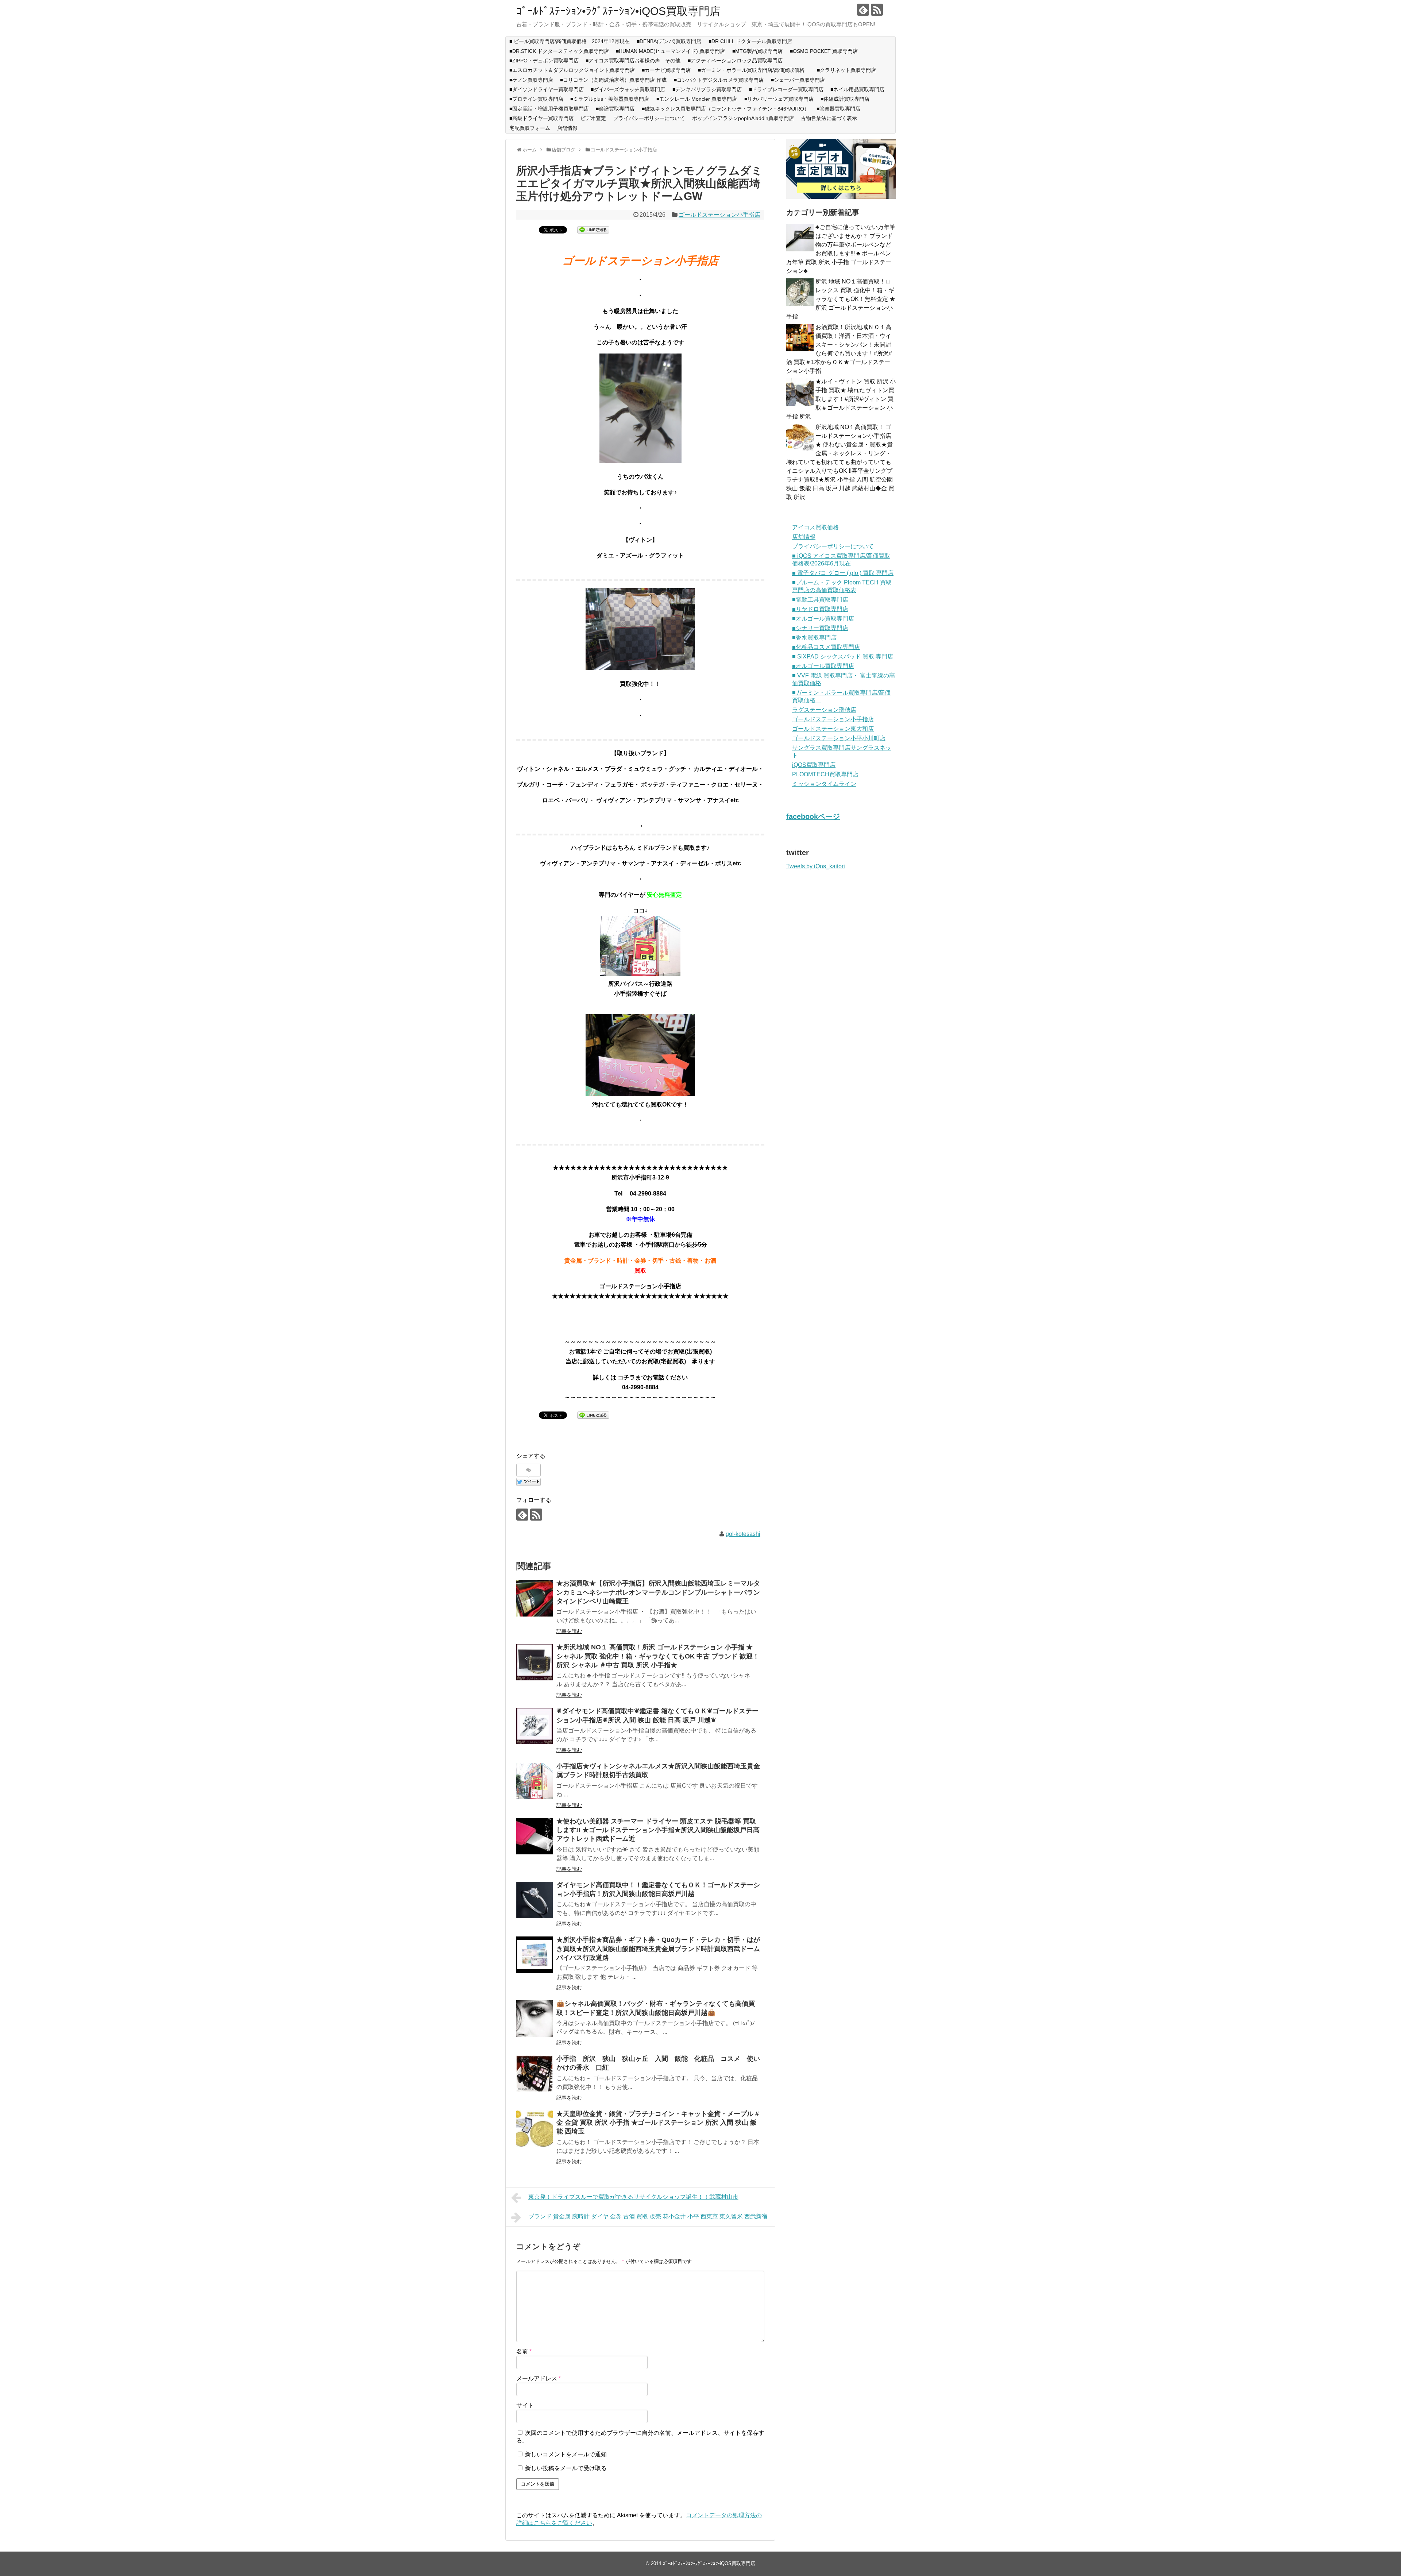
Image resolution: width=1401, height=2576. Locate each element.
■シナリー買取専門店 (820, 628)
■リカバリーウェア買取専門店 (779, 99)
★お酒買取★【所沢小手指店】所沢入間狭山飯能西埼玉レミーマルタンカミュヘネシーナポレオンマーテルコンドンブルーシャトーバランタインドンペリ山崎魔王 (658, 1592)
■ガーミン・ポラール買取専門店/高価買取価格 (754, 70)
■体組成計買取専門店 (845, 99)
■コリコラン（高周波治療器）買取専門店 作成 (613, 80)
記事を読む (569, 1631)
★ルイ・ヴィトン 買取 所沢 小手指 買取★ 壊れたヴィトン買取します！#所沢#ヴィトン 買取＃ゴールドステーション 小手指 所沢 (841, 399)
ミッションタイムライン (824, 784)
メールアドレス (539, 2378)
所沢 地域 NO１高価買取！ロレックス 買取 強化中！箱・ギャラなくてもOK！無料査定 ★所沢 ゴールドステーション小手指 (841, 299)
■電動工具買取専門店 (820, 600)
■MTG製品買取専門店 (757, 51)
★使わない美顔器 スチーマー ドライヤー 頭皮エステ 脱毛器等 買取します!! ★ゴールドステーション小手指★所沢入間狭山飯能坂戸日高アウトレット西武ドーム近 (658, 1830)
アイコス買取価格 (815, 527)
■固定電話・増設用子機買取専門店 (549, 109)
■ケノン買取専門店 (531, 80)
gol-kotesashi (743, 1534)
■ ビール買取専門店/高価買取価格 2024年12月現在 (570, 41)
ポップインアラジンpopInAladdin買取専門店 (743, 118)
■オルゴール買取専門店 (823, 619)
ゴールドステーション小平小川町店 (839, 738)
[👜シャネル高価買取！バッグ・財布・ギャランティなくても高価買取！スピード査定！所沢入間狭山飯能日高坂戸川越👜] (534, 2019)
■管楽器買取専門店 (838, 109)
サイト (525, 2405)
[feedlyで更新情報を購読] (863, 10)
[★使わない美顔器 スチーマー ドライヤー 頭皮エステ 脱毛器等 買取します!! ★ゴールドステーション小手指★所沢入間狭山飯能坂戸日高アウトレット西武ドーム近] (534, 1836)
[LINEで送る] (593, 229)
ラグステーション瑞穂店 (824, 710)
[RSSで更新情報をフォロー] (877, 10)
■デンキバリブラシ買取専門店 (707, 89)
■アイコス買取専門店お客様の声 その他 (633, 61)
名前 (524, 2351)
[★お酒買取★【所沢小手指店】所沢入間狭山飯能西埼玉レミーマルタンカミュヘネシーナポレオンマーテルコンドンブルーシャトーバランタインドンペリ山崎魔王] (534, 1598)
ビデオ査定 (593, 118)
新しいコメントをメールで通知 (566, 2454)
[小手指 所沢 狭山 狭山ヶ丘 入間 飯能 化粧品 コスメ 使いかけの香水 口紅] (534, 2074)
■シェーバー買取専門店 (798, 80)
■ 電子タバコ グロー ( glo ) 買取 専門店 (843, 573)
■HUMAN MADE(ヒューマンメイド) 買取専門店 (670, 51)
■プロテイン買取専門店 (536, 99)
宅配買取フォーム (530, 128)
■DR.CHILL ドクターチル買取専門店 (750, 41)
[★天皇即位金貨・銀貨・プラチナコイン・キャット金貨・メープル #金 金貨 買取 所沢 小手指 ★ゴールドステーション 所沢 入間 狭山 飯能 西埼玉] (534, 2129)
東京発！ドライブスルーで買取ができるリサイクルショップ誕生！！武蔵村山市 (633, 2197)
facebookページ (813, 816)
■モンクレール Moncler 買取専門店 (697, 99)
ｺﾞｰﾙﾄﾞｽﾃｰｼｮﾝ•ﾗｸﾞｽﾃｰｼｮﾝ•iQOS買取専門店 (618, 11)
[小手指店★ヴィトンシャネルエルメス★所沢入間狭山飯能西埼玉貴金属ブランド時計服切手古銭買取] (534, 1781)
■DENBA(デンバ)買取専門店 (669, 41)
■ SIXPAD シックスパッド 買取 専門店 (843, 656)
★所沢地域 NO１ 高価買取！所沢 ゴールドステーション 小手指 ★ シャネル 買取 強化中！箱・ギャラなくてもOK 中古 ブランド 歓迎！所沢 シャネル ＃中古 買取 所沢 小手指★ (658, 1656)
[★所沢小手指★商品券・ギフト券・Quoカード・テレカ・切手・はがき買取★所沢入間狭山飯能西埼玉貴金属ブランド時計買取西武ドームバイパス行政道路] (534, 1955)
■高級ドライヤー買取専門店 (541, 118)
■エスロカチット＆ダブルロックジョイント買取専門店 (572, 70)
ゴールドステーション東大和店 (833, 729)
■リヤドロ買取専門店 (820, 609)
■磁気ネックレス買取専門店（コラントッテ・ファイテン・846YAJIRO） (725, 109)
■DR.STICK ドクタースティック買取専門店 (559, 51)
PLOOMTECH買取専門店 (825, 774)
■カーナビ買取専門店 (666, 70)
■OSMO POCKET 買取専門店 (824, 51)
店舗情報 (567, 128)
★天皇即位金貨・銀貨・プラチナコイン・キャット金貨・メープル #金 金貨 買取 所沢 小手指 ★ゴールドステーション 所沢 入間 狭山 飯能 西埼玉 (658, 2123)
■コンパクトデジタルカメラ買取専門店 (719, 80)
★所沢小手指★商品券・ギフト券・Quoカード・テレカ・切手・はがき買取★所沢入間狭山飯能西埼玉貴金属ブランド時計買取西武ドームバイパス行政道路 (658, 1949)
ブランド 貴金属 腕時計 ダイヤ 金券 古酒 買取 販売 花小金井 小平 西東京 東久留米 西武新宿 (648, 2216)
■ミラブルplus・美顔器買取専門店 (610, 99)
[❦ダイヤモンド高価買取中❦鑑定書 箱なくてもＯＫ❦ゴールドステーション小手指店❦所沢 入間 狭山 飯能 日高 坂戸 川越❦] (534, 1726)
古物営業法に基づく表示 (829, 118)
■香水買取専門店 (814, 638)
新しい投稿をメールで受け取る (566, 2468)
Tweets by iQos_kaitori (816, 866)
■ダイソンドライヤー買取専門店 (547, 89)
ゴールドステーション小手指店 (719, 215)
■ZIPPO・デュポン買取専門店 (544, 61)
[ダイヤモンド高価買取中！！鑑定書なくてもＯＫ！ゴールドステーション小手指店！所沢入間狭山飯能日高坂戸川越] (534, 1900)
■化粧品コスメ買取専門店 (826, 647)
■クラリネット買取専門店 (846, 70)
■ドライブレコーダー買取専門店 (786, 89)
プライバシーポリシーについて (649, 118)
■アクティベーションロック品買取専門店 (738, 61)
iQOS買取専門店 (814, 765)
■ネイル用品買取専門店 (857, 89)
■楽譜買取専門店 (615, 109)
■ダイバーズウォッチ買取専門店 (628, 89)
